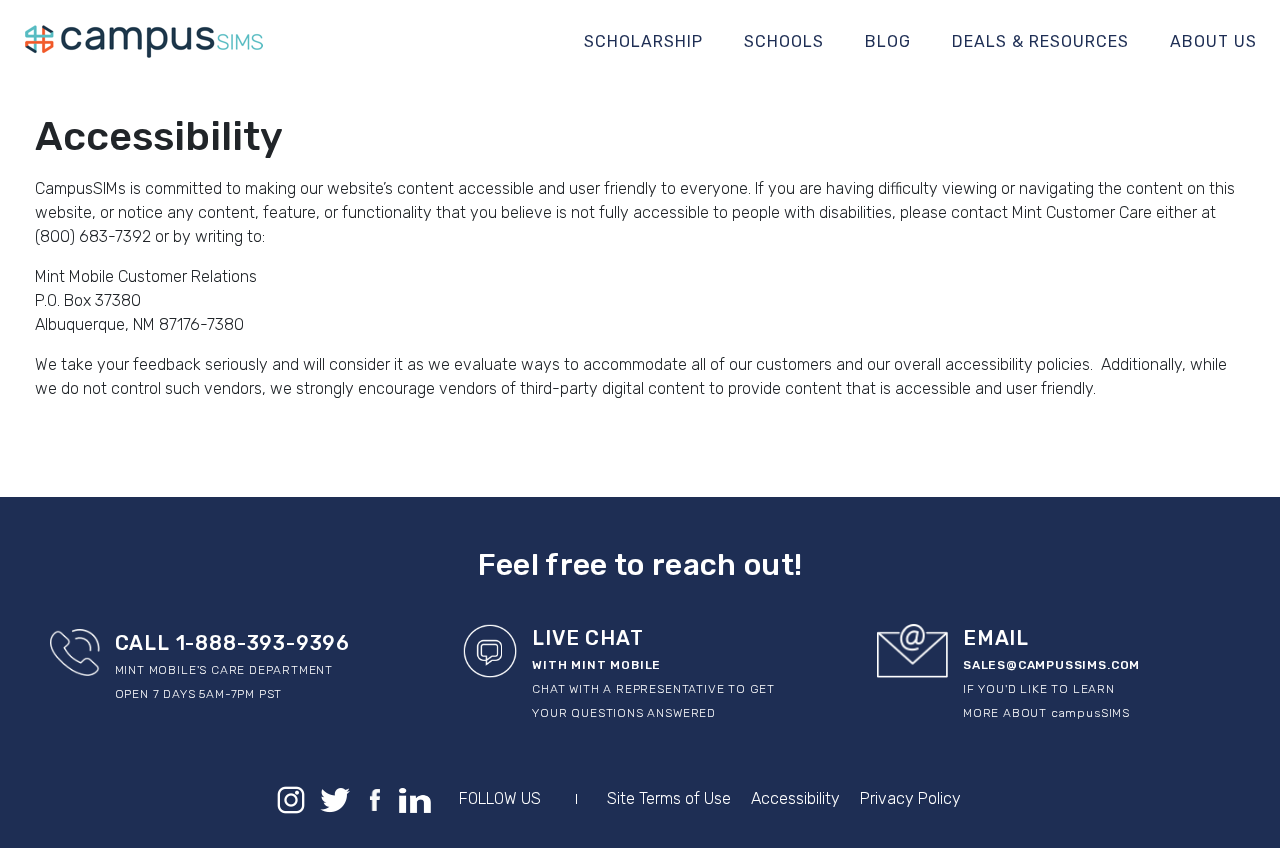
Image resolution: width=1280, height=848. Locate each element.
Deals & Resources (1040, 41)
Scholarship (643, 41)
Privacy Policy (910, 798)
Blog (888, 41)
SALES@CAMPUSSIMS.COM (1051, 665)
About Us (1213, 41)
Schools (784, 41)
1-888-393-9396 (260, 643)
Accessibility (795, 798)
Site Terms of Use (669, 798)
